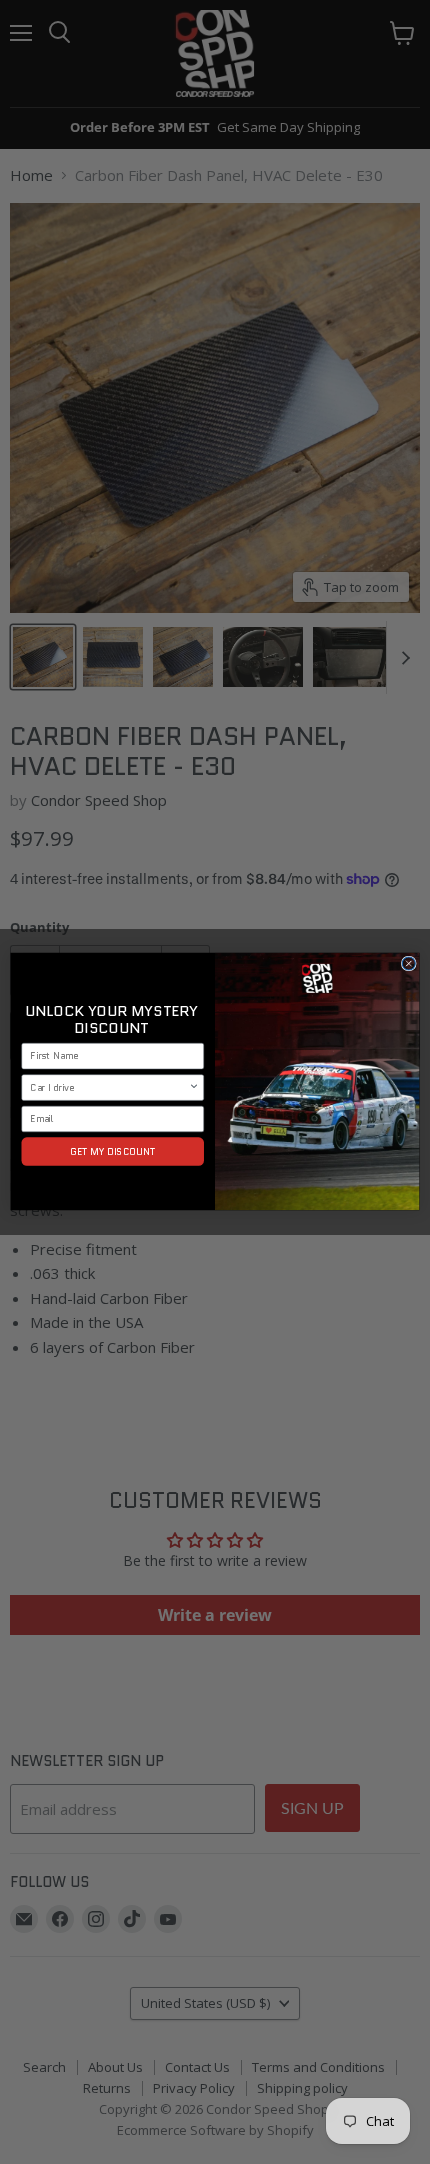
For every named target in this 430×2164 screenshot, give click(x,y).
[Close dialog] (408, 963)
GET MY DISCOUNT (113, 1152)
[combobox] (109, 1087)
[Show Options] (194, 1087)
